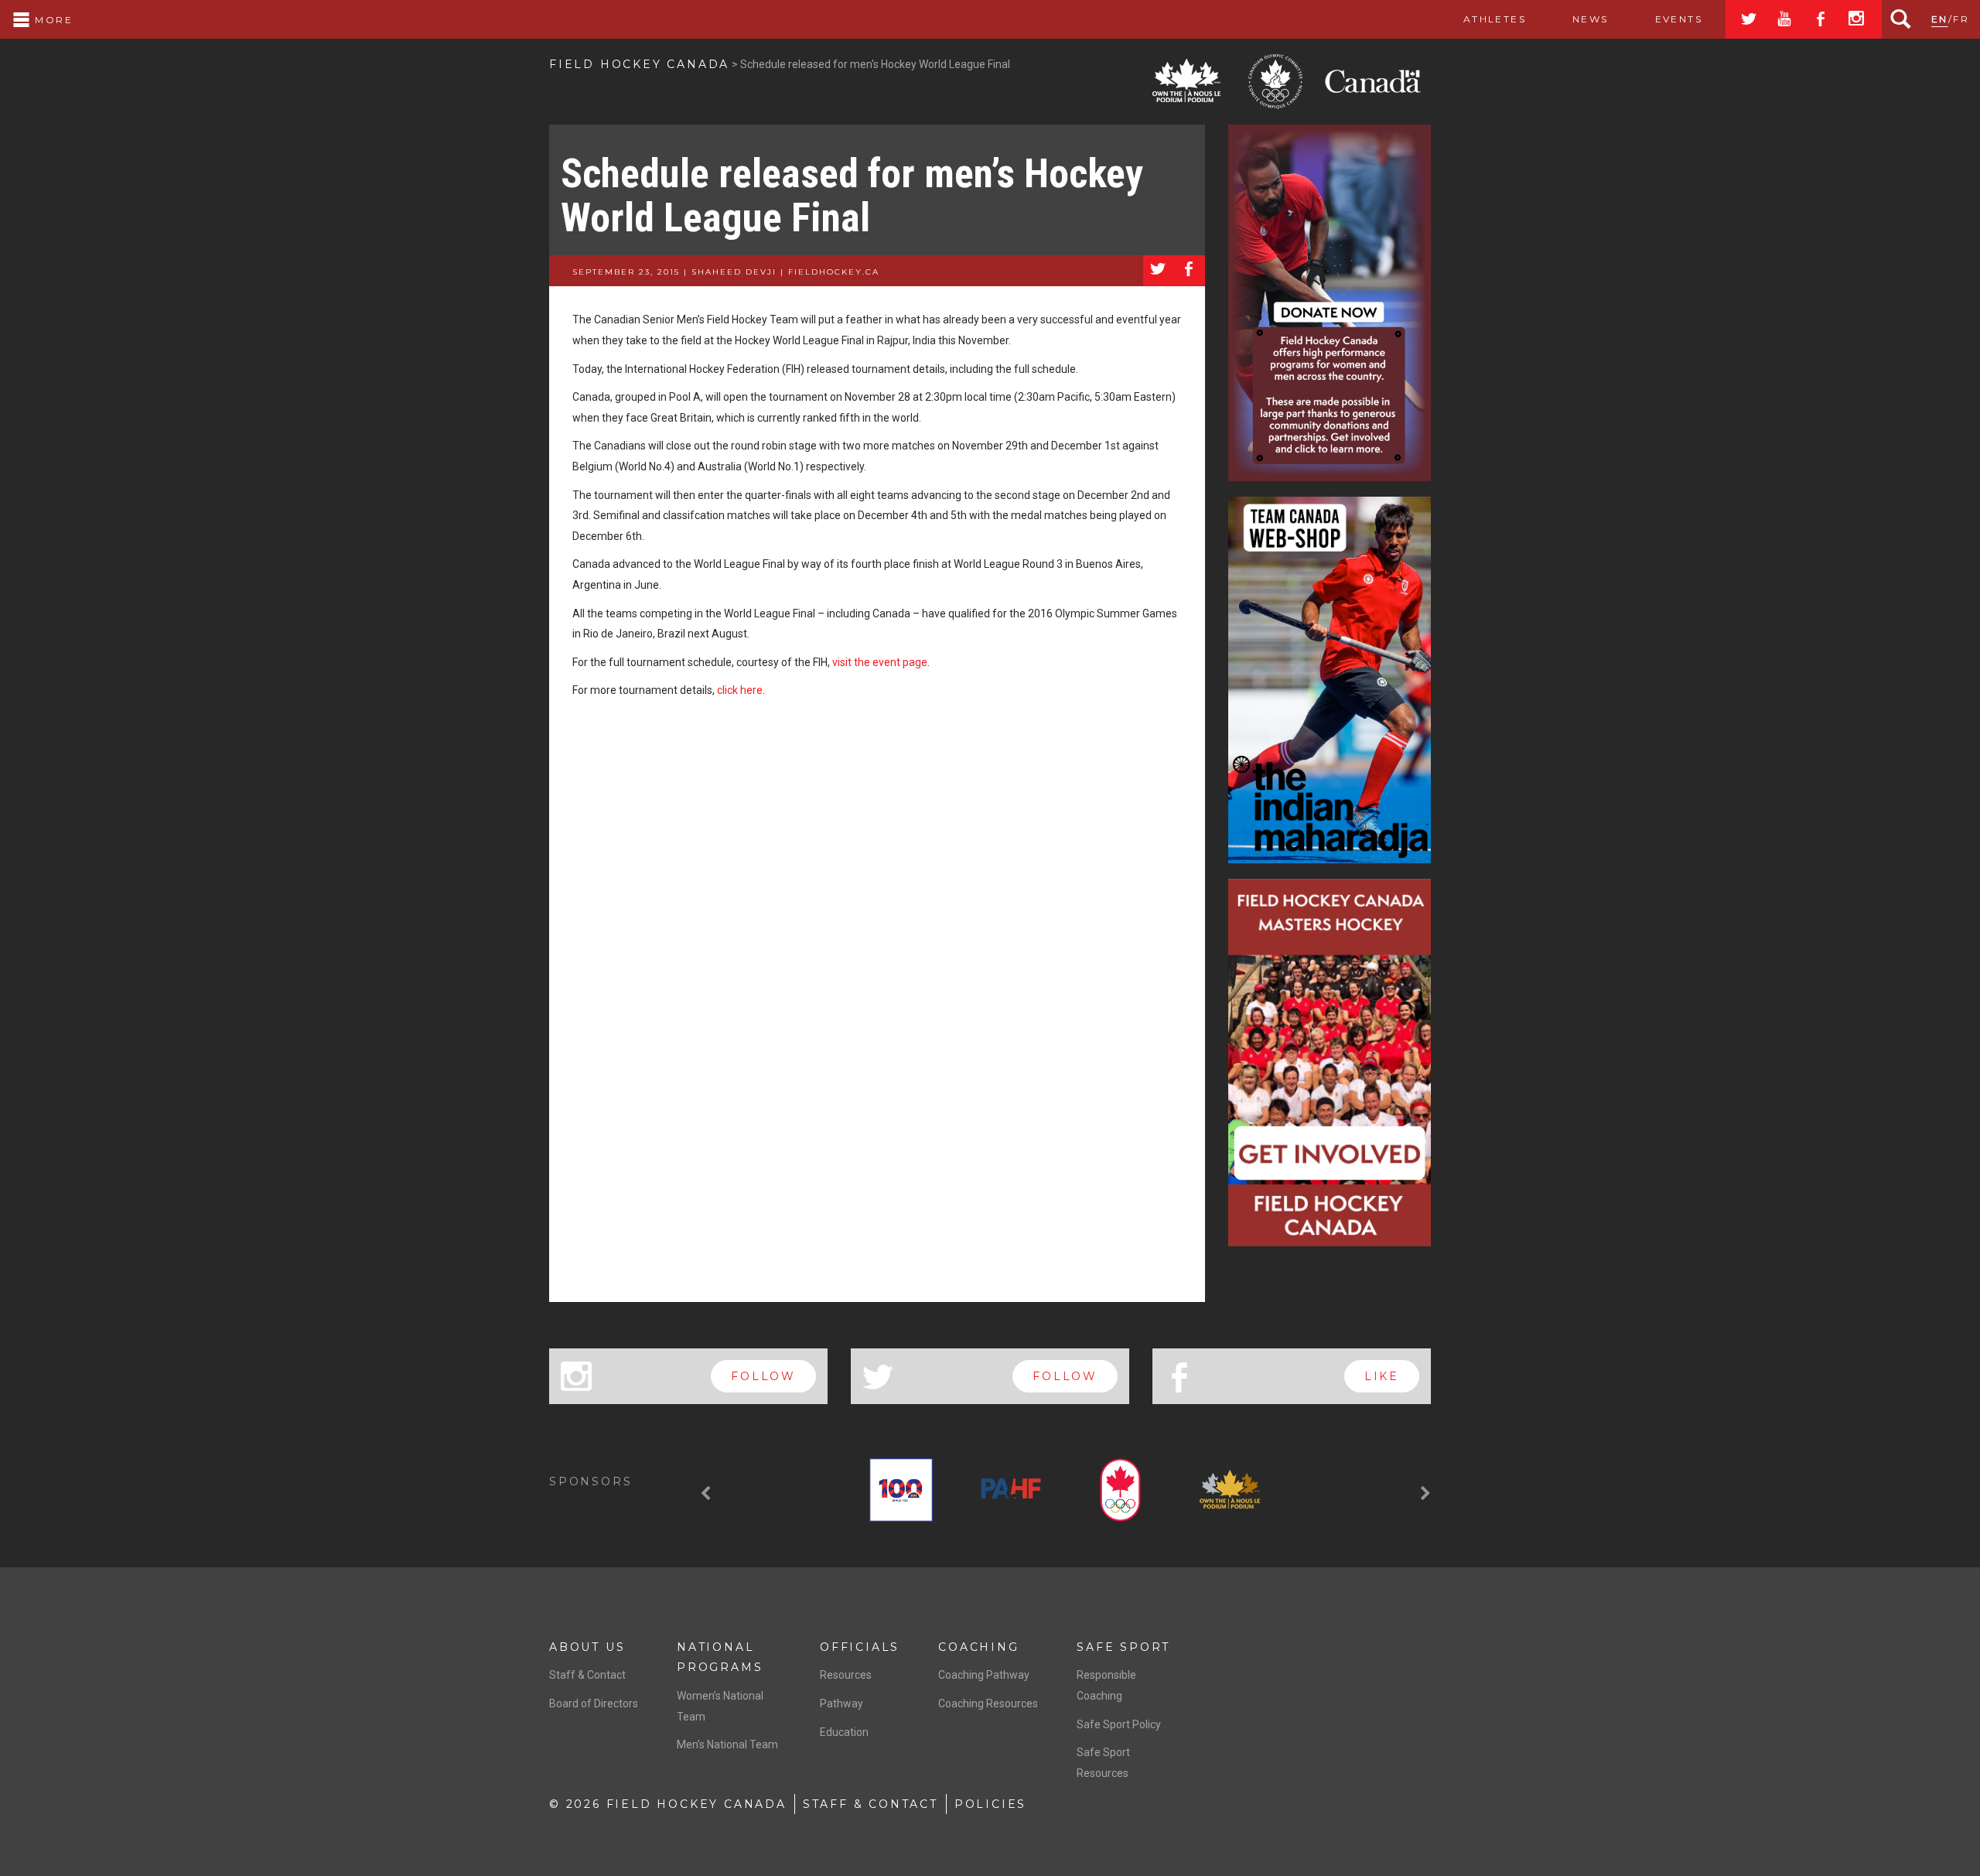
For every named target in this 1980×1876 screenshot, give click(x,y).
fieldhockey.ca (834, 272)
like (1382, 1376)
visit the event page (880, 662)
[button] (708, 1493)
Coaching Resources (988, 1703)
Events (1679, 19)
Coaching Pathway (984, 1675)
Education (844, 1732)
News (1591, 19)
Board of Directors (594, 1703)
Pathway (841, 1703)
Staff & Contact (587, 1675)
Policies (990, 1804)
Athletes (1495, 19)
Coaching (978, 1647)
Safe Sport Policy (1119, 1724)
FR (1961, 19)
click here (740, 690)
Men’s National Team (727, 1744)
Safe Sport (1123, 1647)
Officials (860, 1647)
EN (1940, 19)
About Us (587, 1647)
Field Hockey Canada (639, 64)
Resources (846, 1675)
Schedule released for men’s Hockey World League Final (852, 196)
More (52, 20)
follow (763, 1376)
